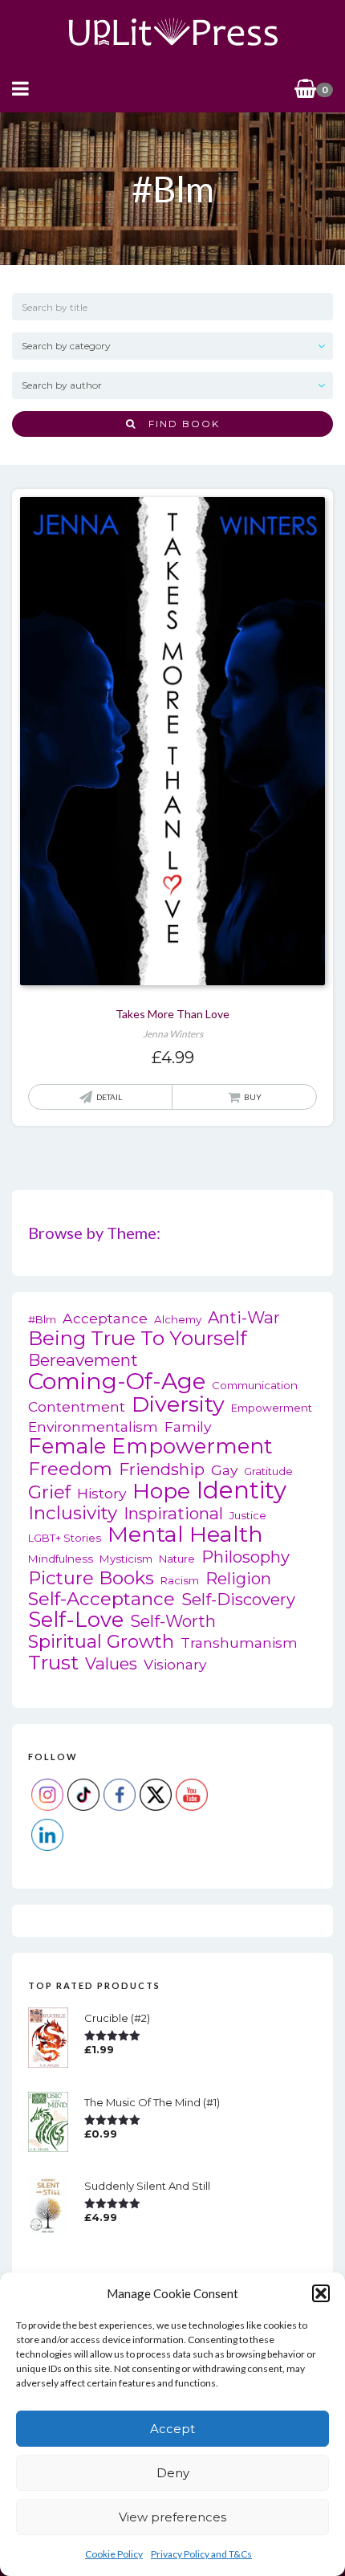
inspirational (173, 1513)
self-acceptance (101, 1599)
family (188, 1427)
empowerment (272, 1408)
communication (255, 1385)
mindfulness (61, 1559)
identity (241, 1490)
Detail (109, 1097)
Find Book (178, 424)
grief (49, 1492)
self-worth (173, 1621)
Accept (172, 2429)
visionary (175, 1664)
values (111, 1663)
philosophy (246, 1557)
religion (238, 1578)
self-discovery (238, 1599)
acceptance (105, 1318)
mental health (185, 1534)
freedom (70, 1469)
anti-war (244, 1317)
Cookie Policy (114, 2554)
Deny (173, 2473)
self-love (76, 1620)
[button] (321, 2293)
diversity (178, 1404)
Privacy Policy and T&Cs (201, 2554)
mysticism (126, 1559)
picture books (91, 1578)
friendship (162, 1469)
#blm (42, 1319)
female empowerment (150, 1447)
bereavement (83, 1360)
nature (177, 1559)
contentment (77, 1406)
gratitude (268, 1471)
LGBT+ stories (65, 1538)
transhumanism (239, 1643)
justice (248, 1515)
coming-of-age (117, 1382)
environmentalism (93, 1427)
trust (53, 1663)
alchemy (178, 1319)
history (101, 1493)
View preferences (172, 2517)
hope (161, 1491)
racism (180, 1580)
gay (224, 1470)
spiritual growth (101, 1642)
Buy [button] (253, 1097)
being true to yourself (138, 1338)
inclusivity (73, 1513)
